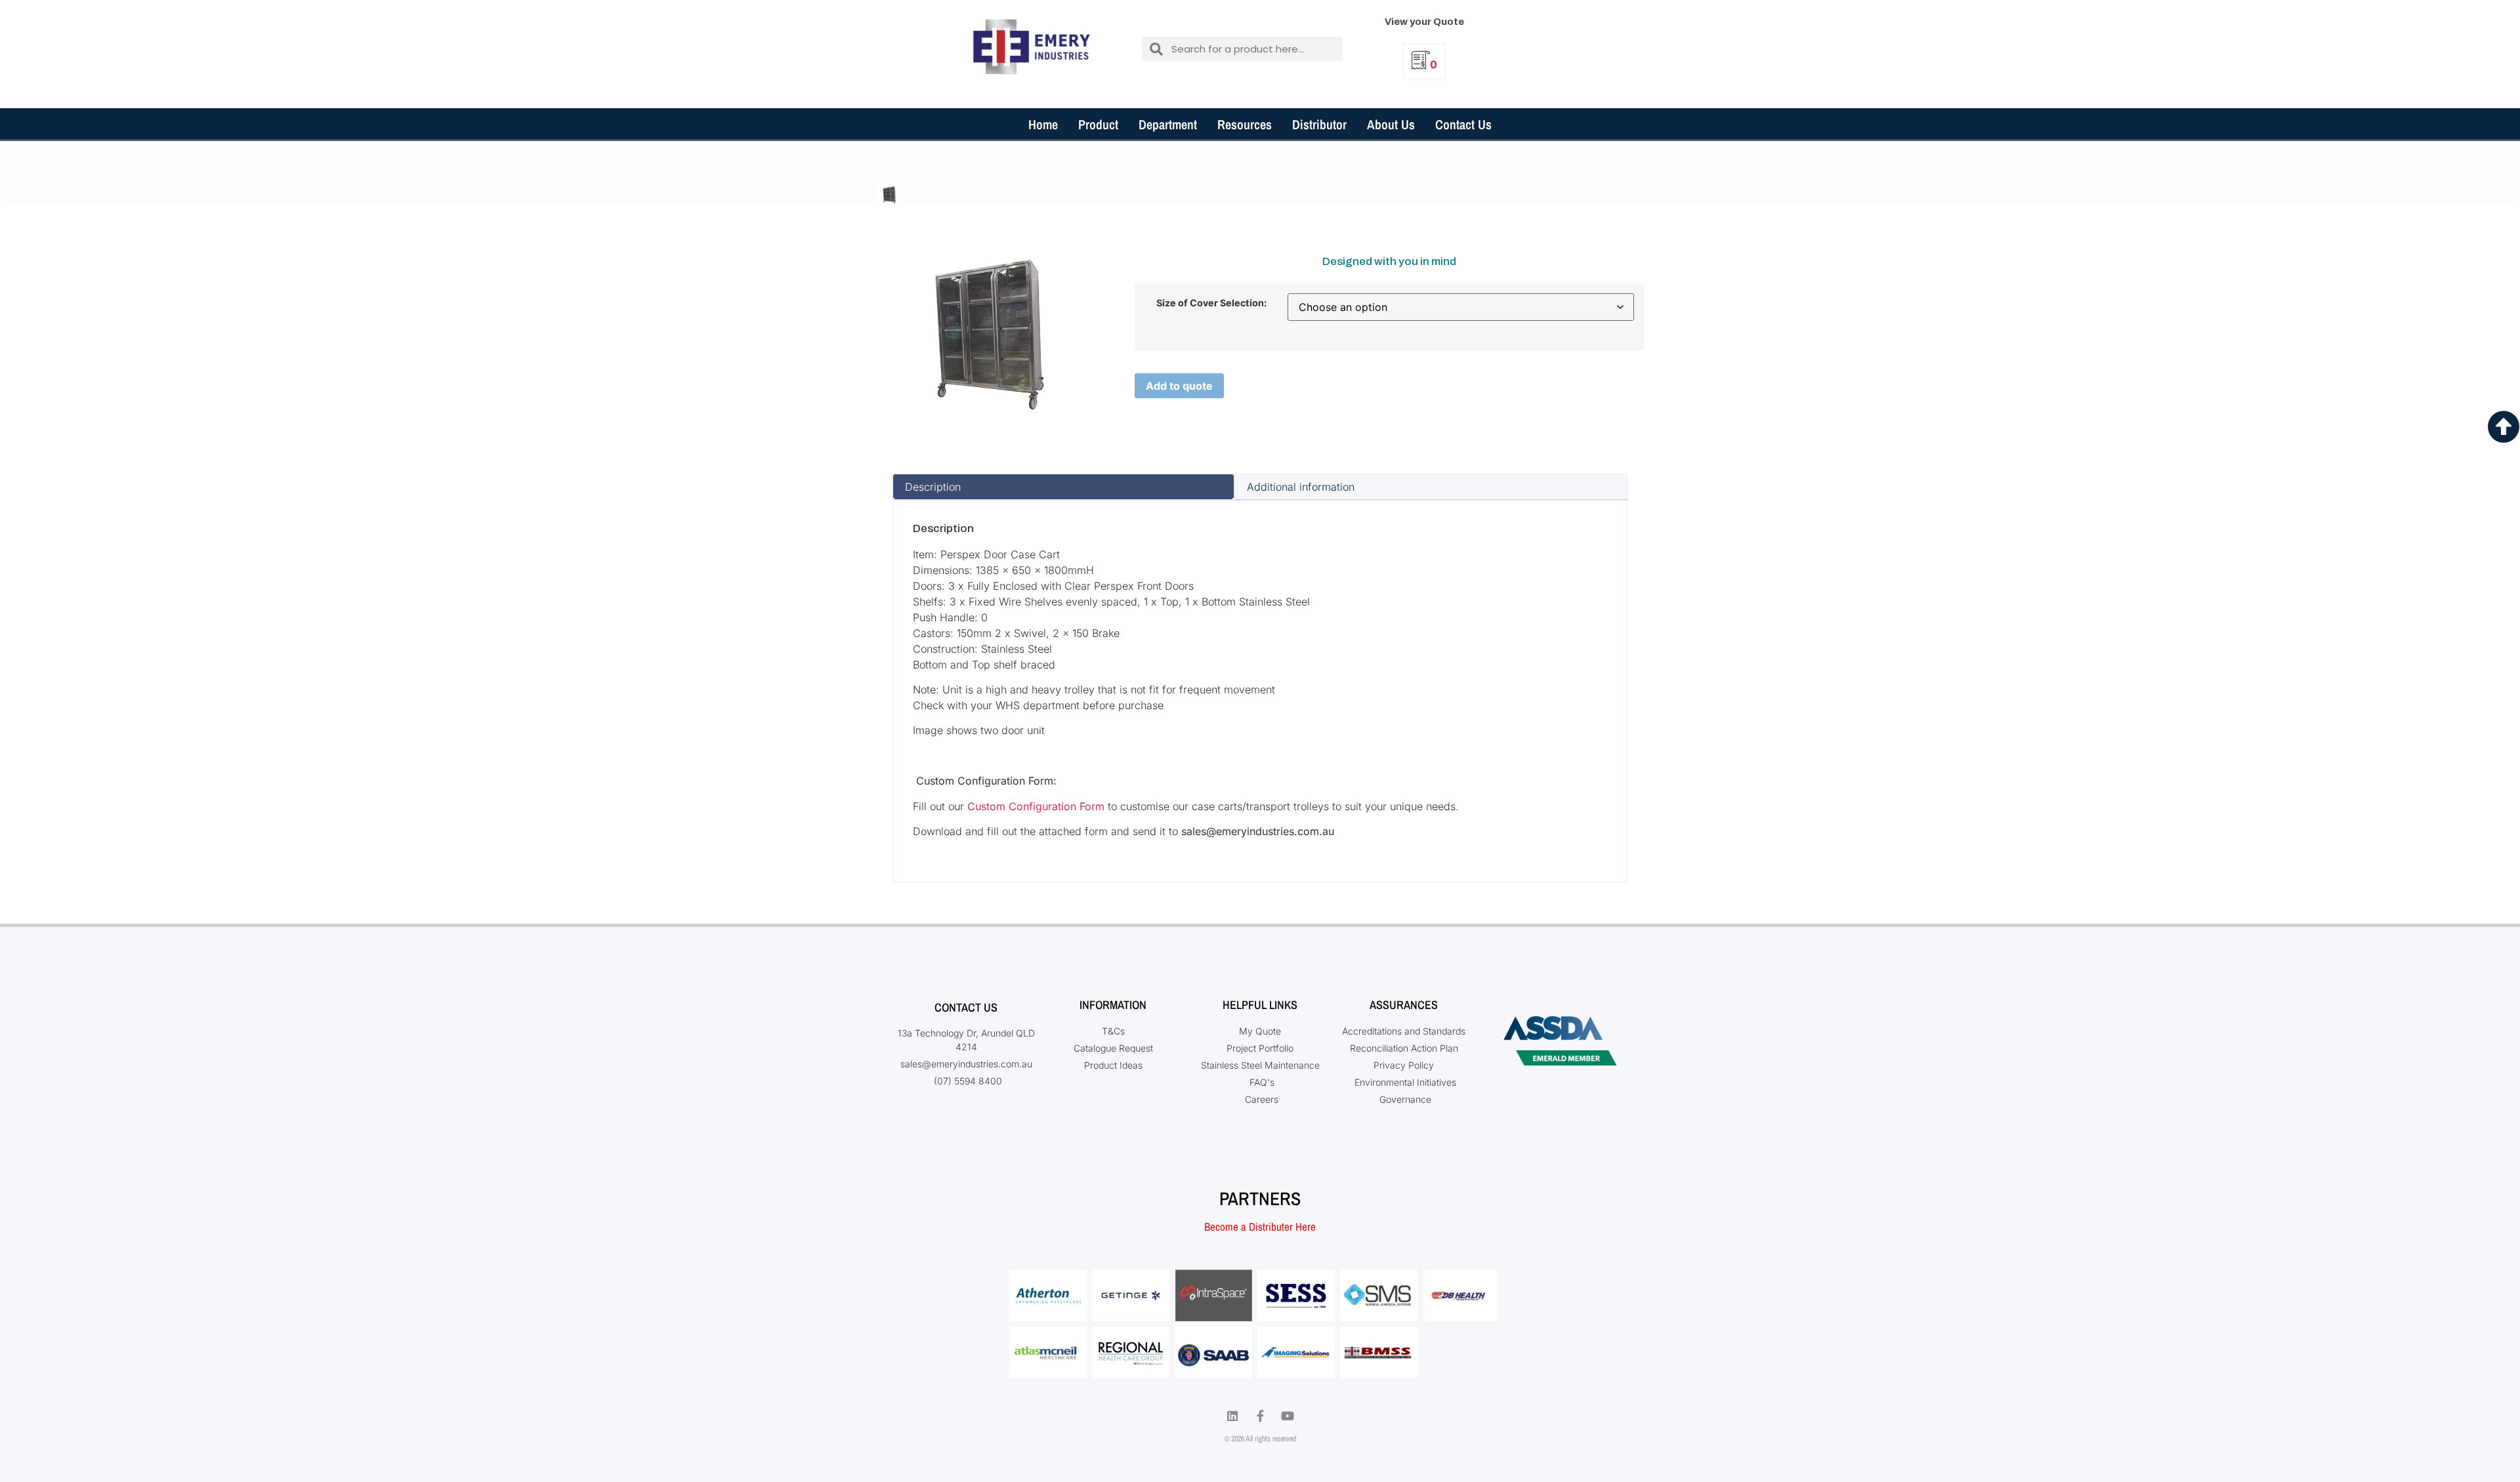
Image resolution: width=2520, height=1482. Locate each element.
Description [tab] (933, 487)
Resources (1245, 124)
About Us (1391, 124)
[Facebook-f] (1260, 1416)
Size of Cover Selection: (1211, 303)
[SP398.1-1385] (890, 195)
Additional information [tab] (1301, 487)
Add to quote (1179, 386)
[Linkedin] (1232, 1416)
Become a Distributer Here (1260, 1226)
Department (1168, 124)
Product (1098, 124)
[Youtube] (1288, 1416)
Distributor (1319, 124)
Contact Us (1463, 124)
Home (1043, 124)
